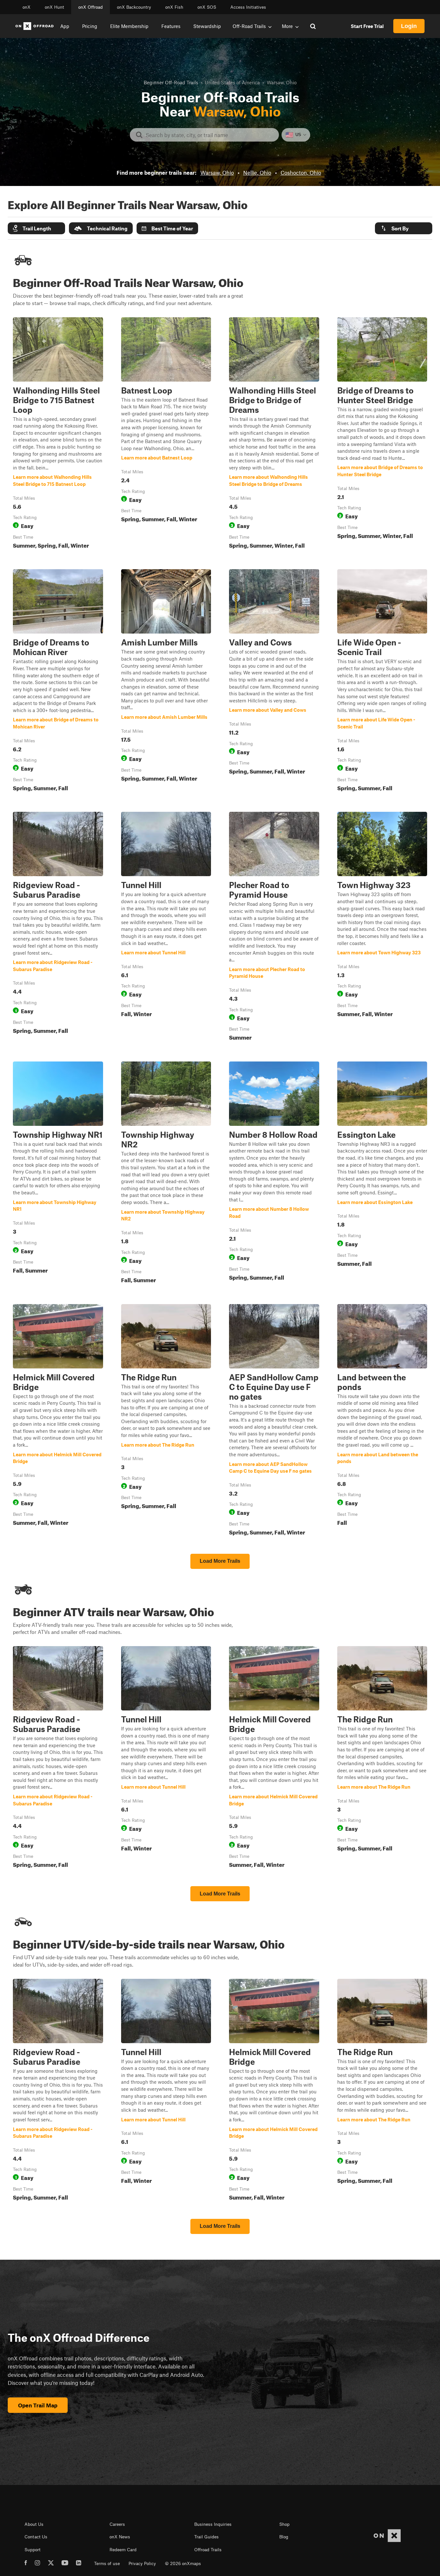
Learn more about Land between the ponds (382, 1421)
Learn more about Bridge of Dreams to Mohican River (58, 681)
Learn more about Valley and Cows (274, 681)
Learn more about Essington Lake (382, 1174)
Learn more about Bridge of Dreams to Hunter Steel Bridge (382, 434)
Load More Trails (220, 1561)
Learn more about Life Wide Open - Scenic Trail (382, 681)
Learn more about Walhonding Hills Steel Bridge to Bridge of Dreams (274, 434)
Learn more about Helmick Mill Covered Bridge (58, 1421)
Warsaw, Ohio (217, 172)
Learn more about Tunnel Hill (166, 927)
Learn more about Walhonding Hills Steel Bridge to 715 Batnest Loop (58, 434)
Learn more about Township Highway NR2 (166, 1174)
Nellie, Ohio (257, 172)
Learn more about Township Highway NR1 (58, 1174)
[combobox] (210, 135)
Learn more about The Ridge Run (166, 1421)
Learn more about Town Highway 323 (382, 927)
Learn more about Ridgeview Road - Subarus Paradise (58, 927)
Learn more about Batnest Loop (166, 434)
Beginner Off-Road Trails (171, 82)
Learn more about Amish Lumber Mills (166, 681)
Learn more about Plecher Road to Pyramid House (274, 927)
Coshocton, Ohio (301, 172)
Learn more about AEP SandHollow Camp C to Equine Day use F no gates (274, 1421)
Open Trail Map (38, 2405)
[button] (36, 228)
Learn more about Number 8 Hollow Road (274, 1174)
